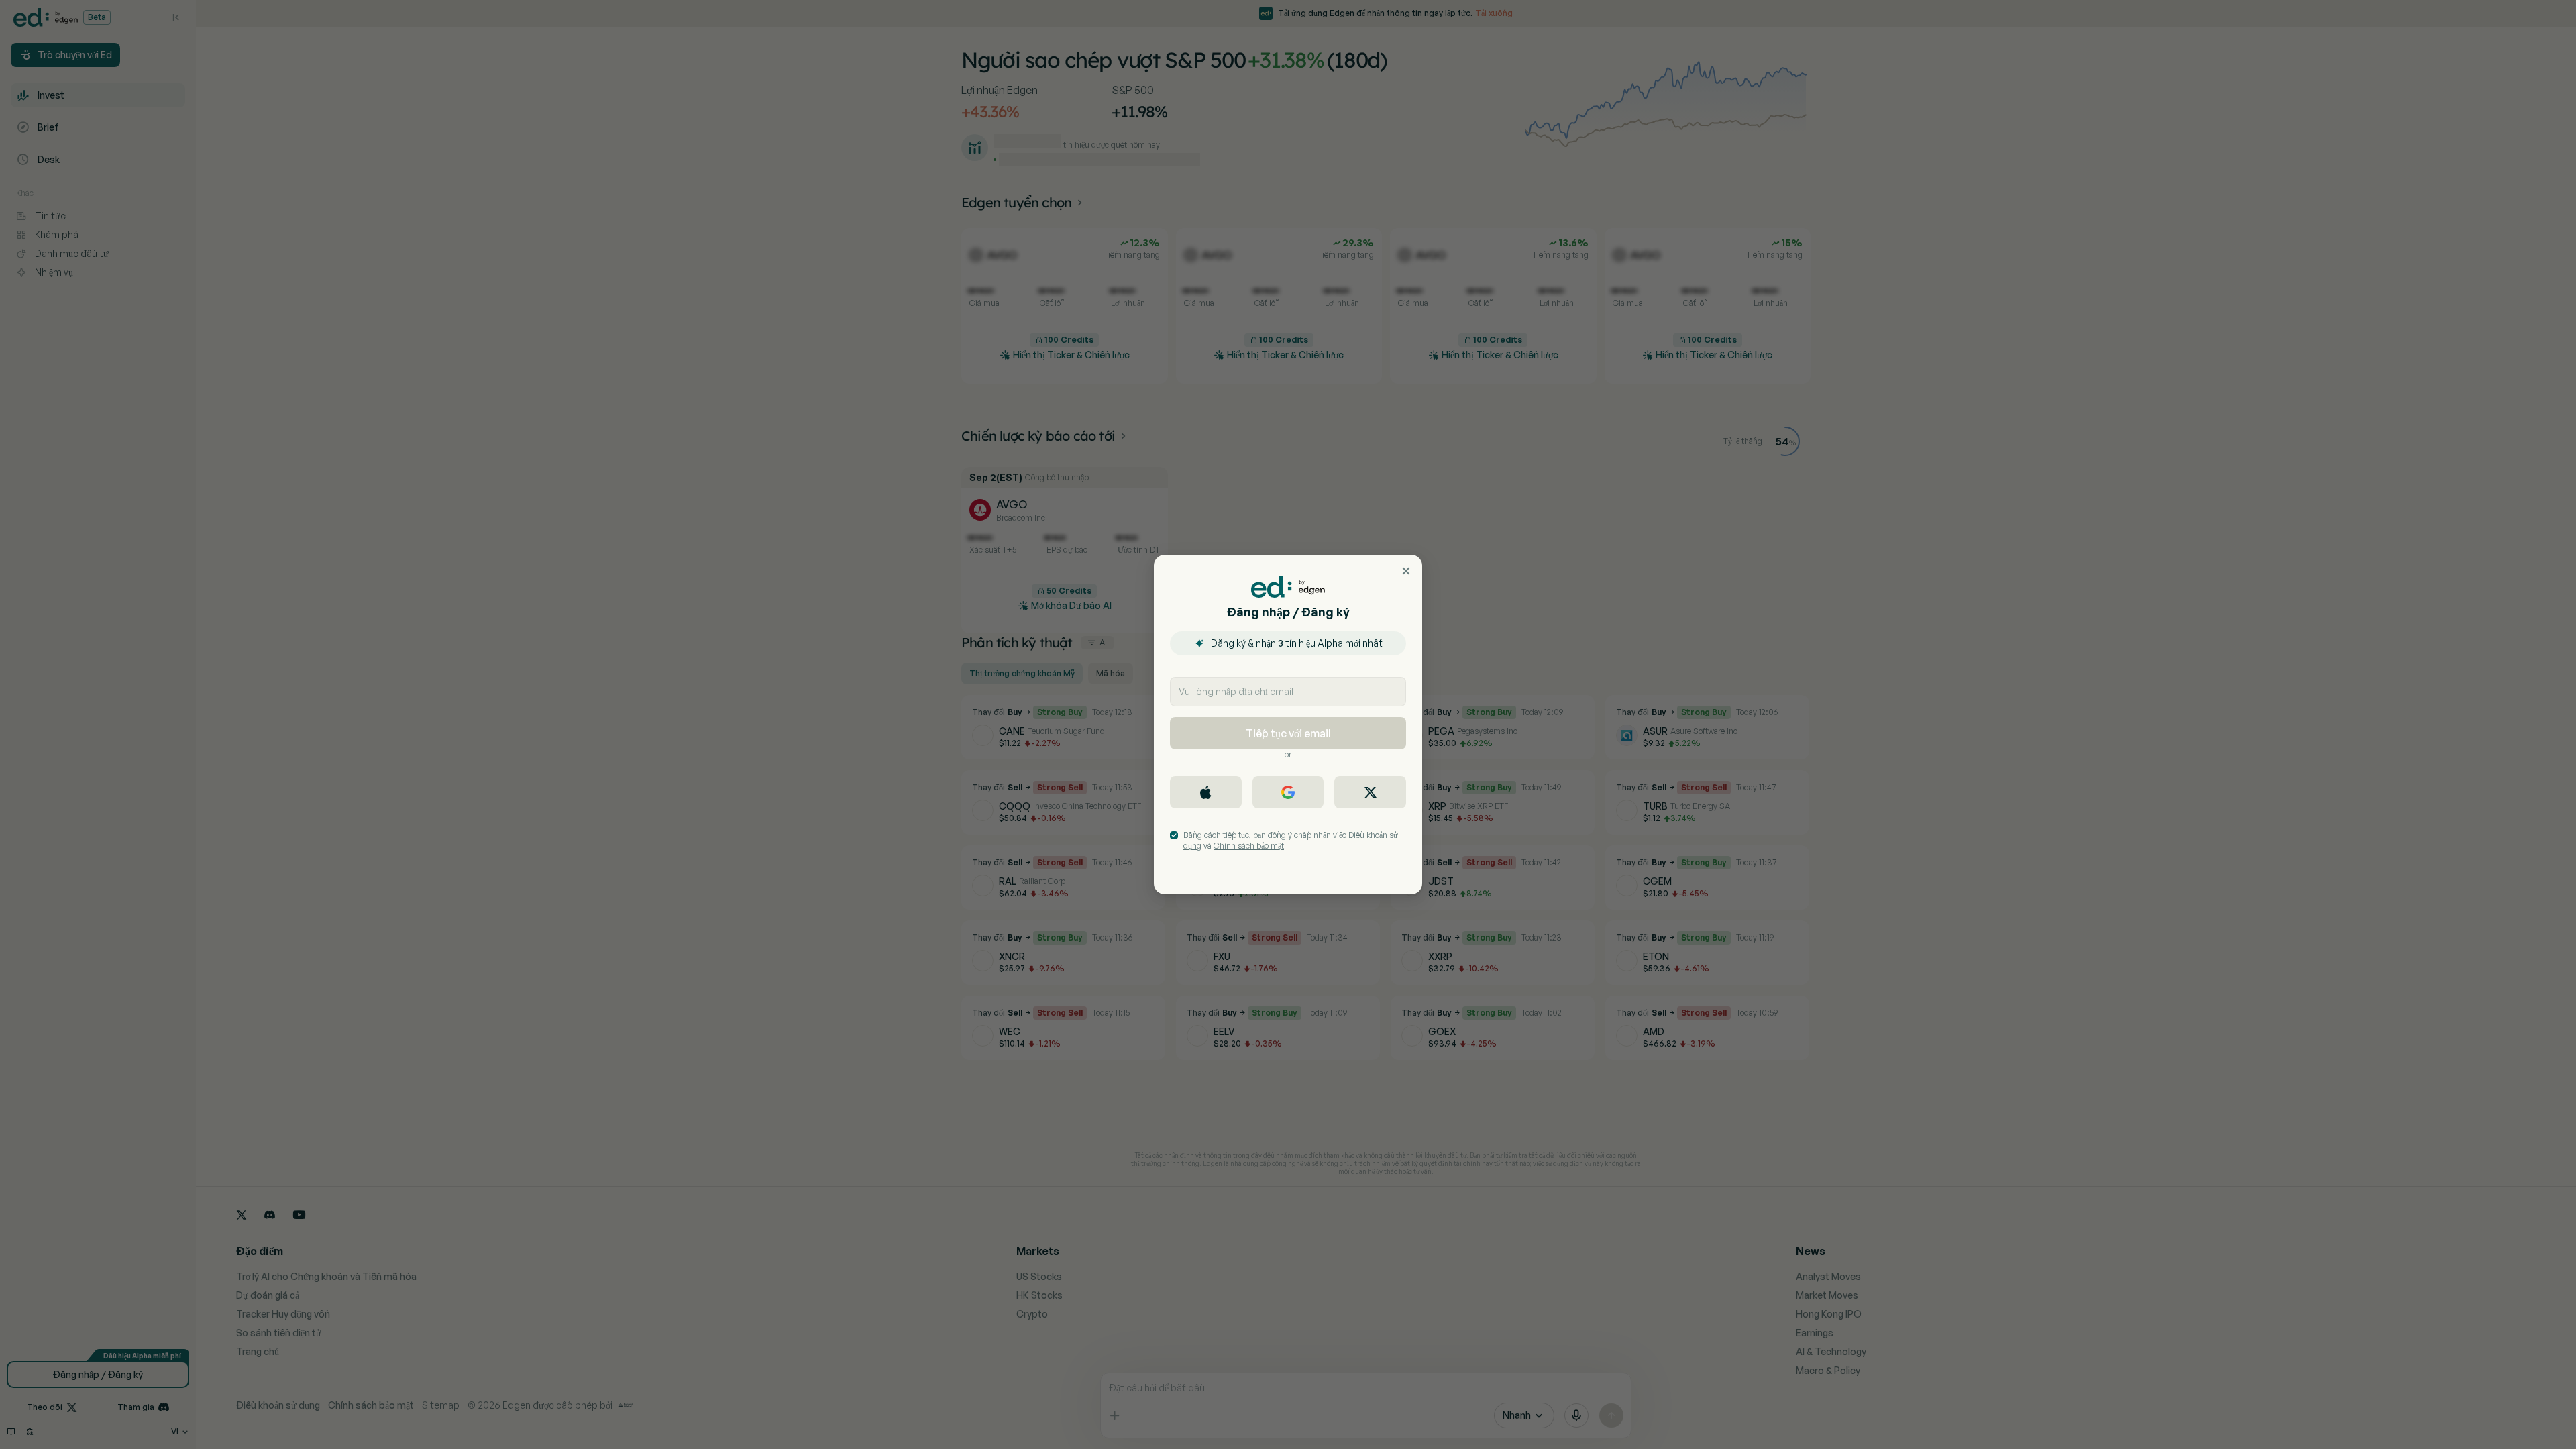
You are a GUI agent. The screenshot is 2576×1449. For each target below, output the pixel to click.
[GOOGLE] (1288, 792)
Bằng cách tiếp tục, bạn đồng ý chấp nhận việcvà (1291, 840)
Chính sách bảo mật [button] (1249, 846)
